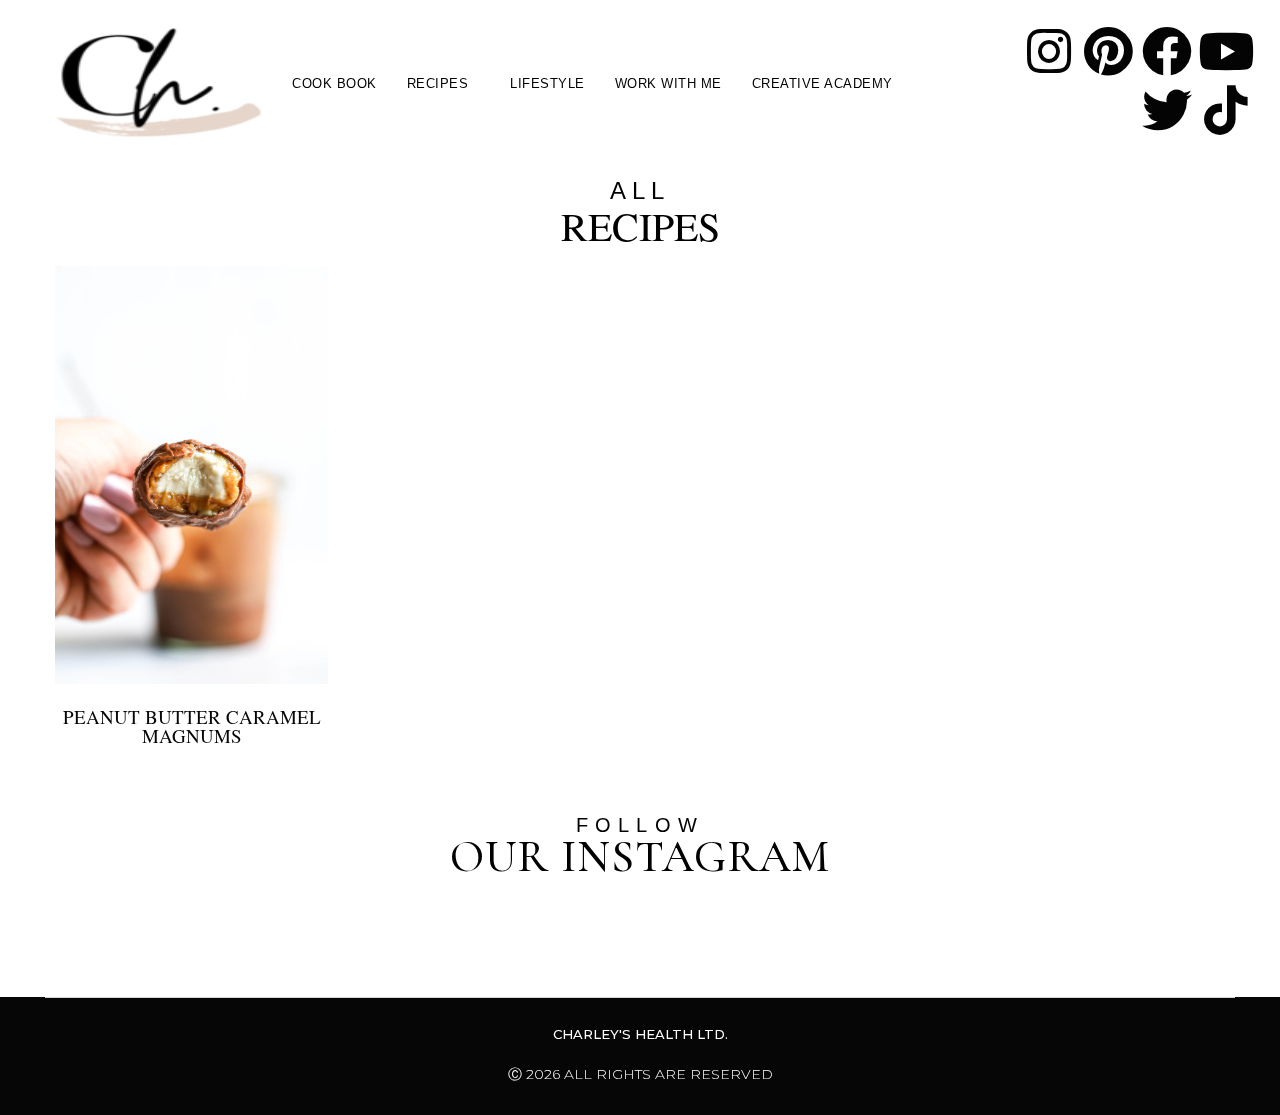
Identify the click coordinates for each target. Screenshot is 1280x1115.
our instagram (640, 856)
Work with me (668, 83)
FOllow (640, 825)
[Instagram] (1049, 51)
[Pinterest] (1108, 51)
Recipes (438, 83)
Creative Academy (822, 83)
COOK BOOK (334, 83)
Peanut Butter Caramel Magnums (192, 726)
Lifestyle (547, 83)
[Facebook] (1167, 51)
